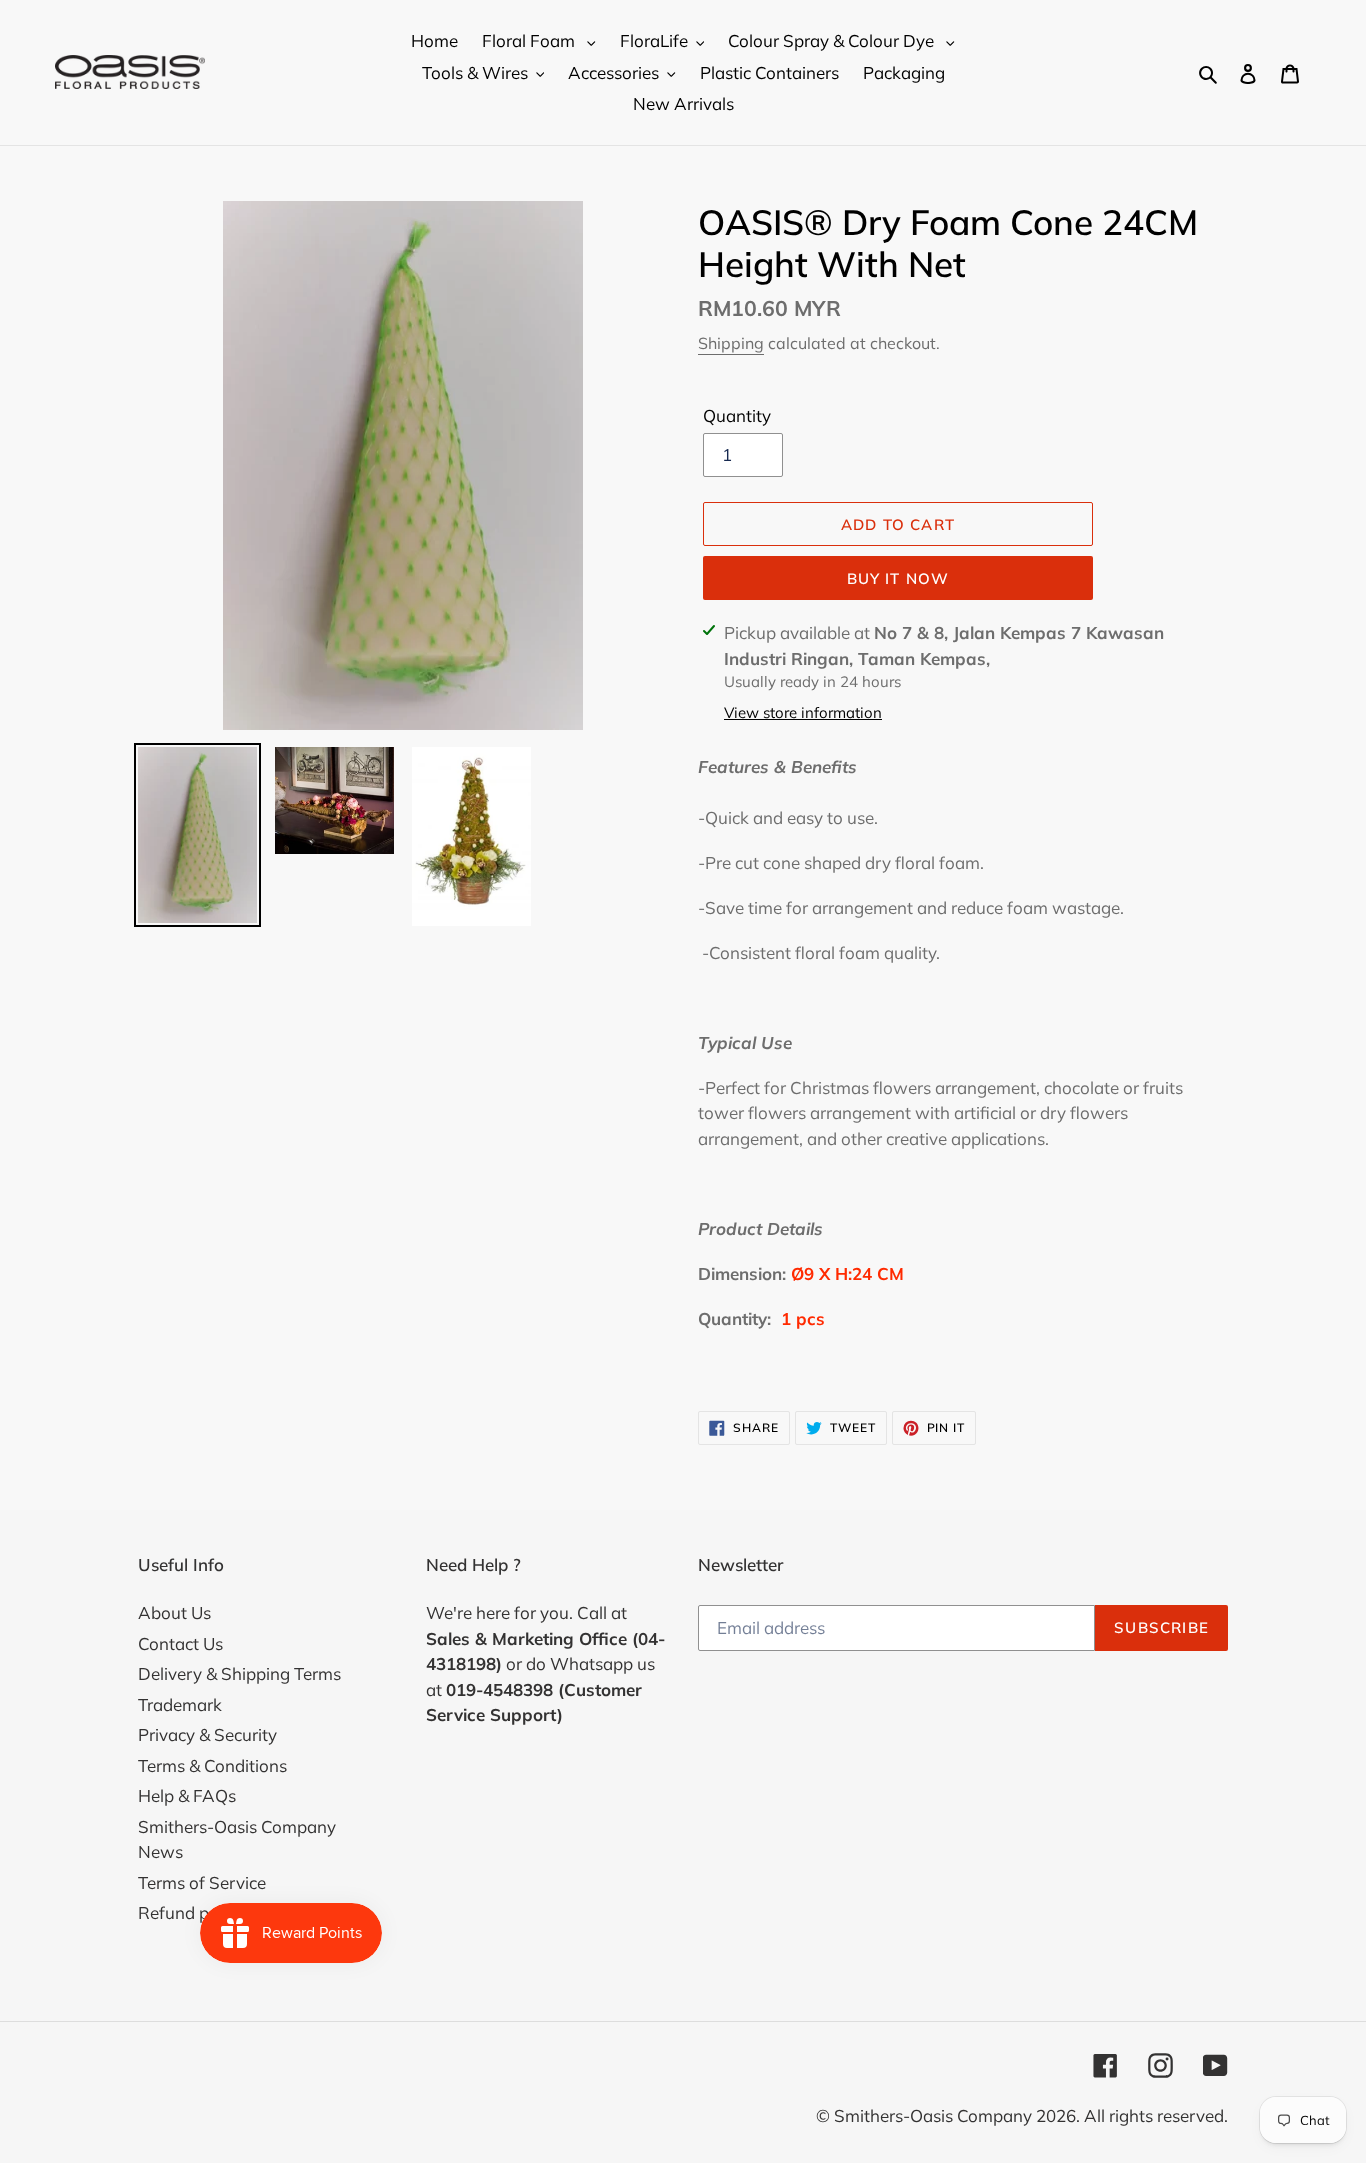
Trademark (180, 1704)
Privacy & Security (207, 1734)
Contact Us (180, 1643)
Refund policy (191, 1912)
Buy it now (898, 578)
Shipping (731, 343)
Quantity (737, 415)
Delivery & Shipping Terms (239, 1673)
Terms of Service (202, 1882)
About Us (174, 1612)
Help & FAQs (187, 1795)
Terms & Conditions (212, 1765)
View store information (803, 712)
